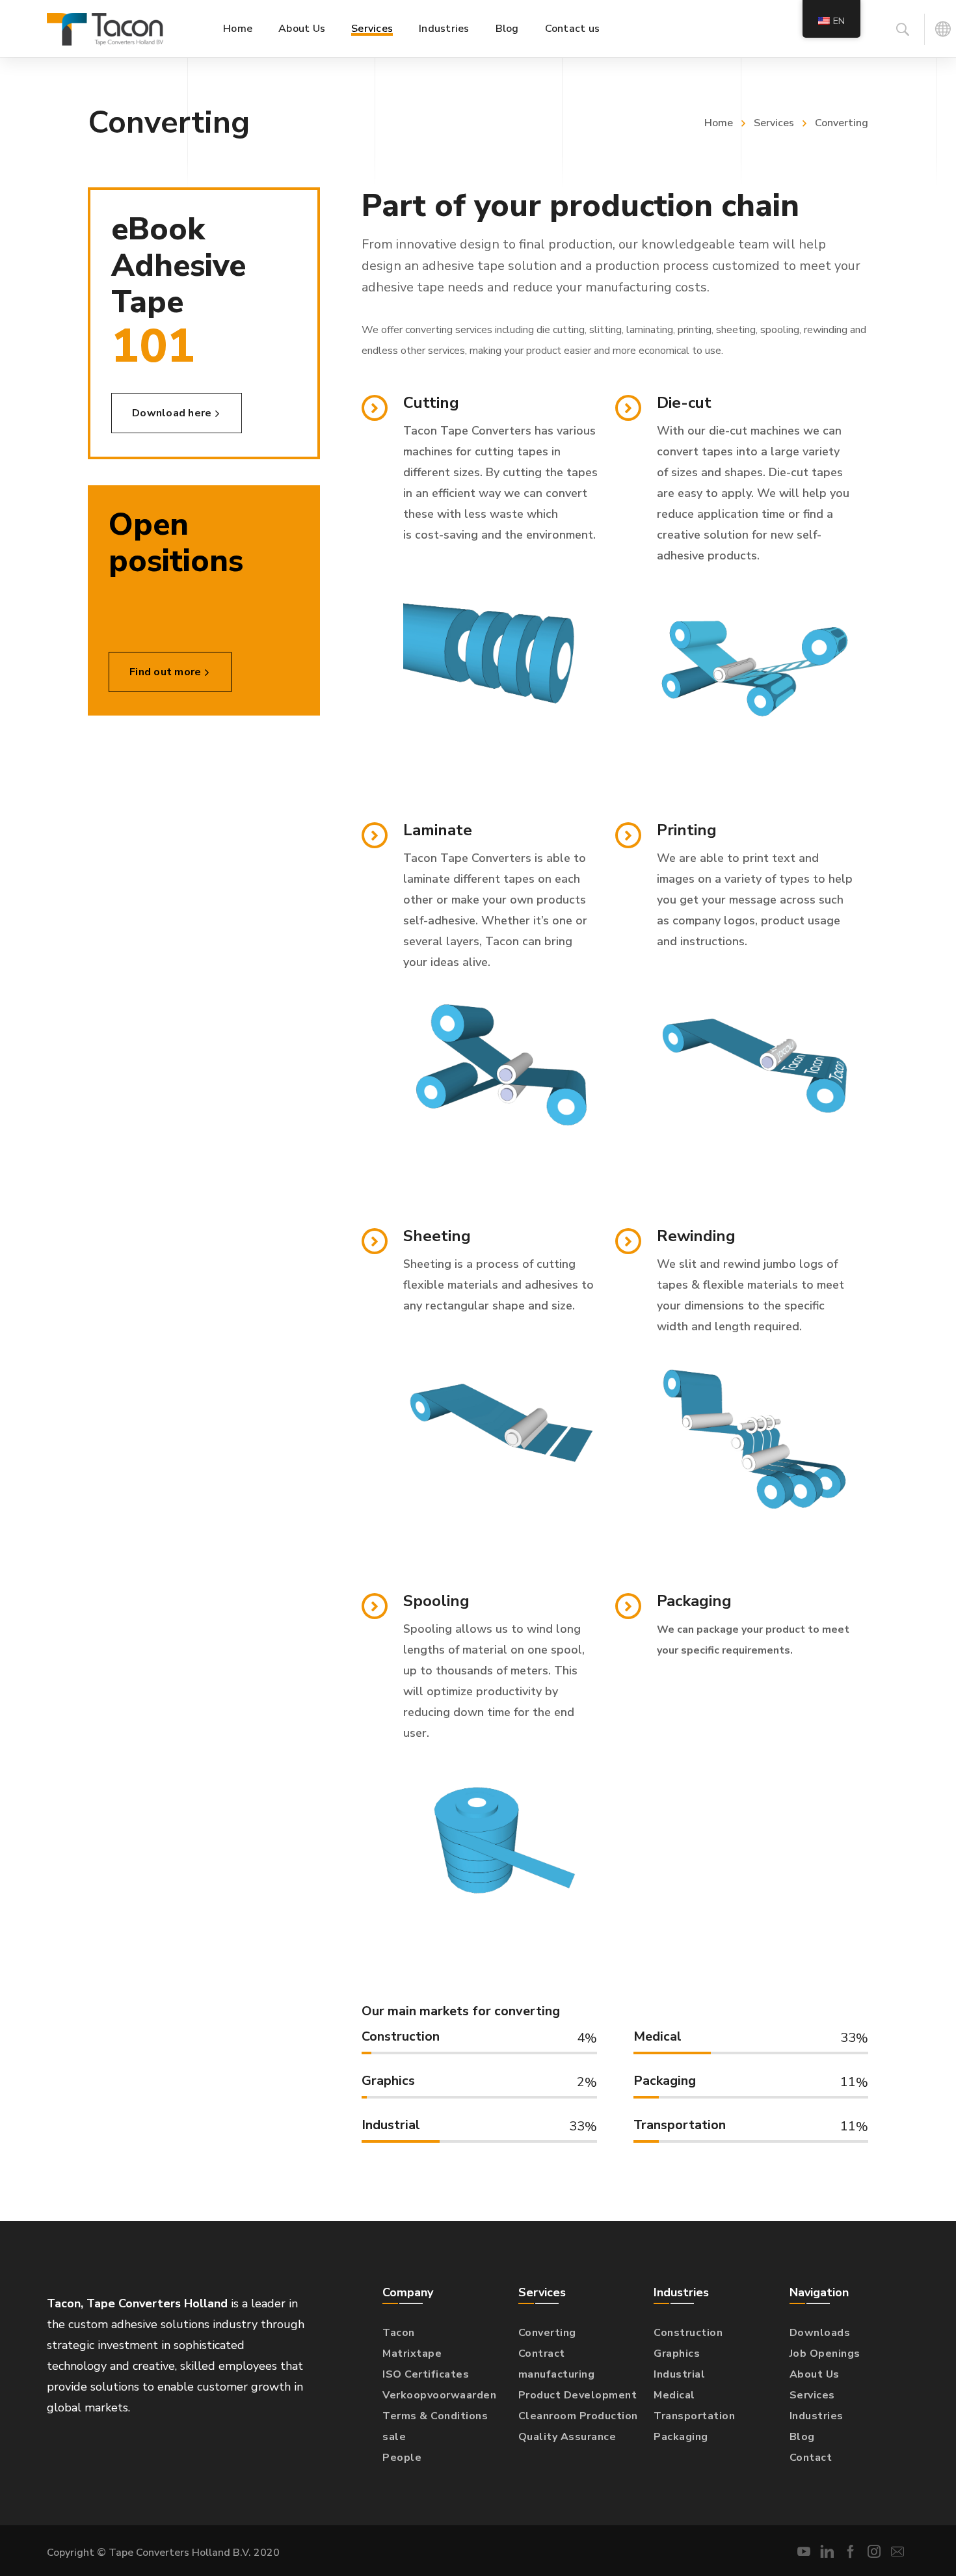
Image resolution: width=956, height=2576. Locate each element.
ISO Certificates (426, 2374)
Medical (674, 2395)
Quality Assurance (567, 2437)
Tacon (399, 2333)
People (402, 2458)
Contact (811, 2458)
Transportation (694, 2416)
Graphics (677, 2354)
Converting (547, 2333)
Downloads (820, 2333)
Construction (688, 2333)
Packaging (681, 2437)
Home (719, 123)
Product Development (578, 2395)
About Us (815, 2374)
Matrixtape (412, 2354)
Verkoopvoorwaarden (439, 2395)
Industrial (679, 2374)
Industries (817, 2416)
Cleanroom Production (578, 2416)
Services (774, 123)
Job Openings (825, 2354)
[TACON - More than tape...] (105, 29)
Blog (802, 2437)
